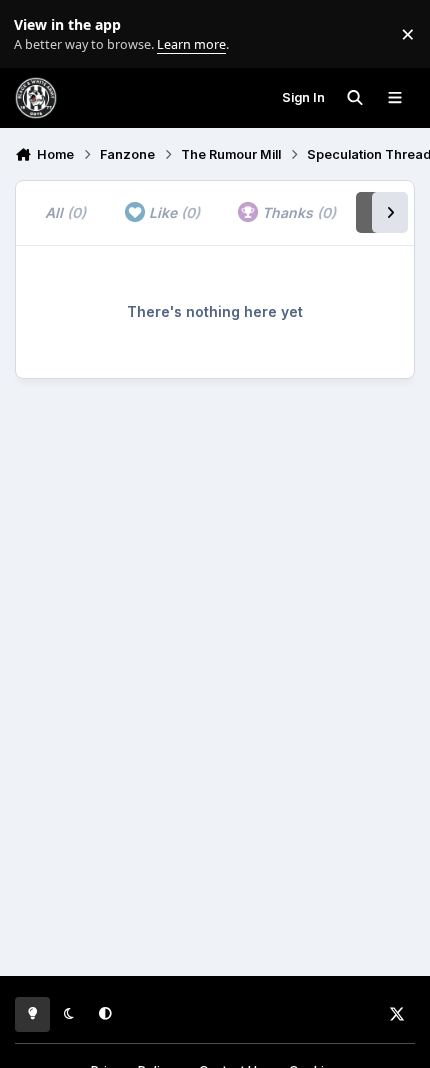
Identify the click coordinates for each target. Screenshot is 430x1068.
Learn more (38, 34)
